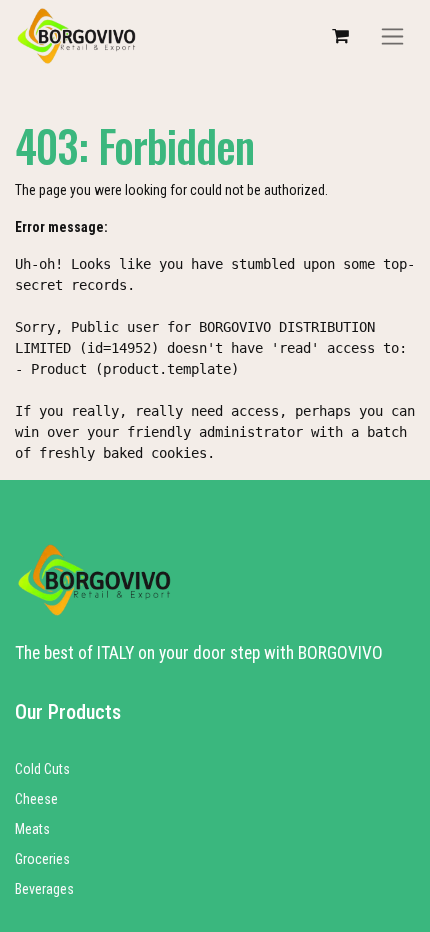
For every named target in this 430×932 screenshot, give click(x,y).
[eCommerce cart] (340, 36)
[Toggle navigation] (392, 36)
